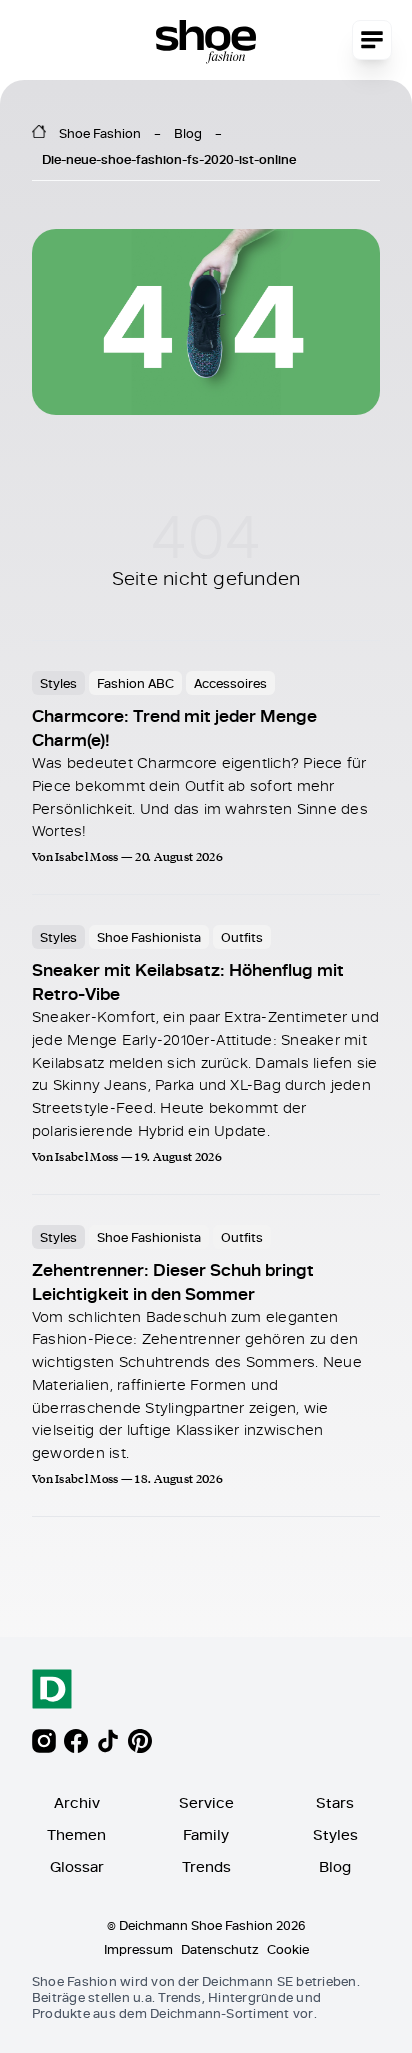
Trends (206, 1866)
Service (206, 1802)
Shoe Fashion (100, 133)
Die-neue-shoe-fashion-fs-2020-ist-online (169, 159)
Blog (188, 133)
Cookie (288, 1949)
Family (206, 1834)
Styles (335, 1834)
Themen (76, 1834)
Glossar (77, 1866)
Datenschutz (220, 1949)
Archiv (77, 1802)
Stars (335, 1802)
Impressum (138, 1949)
